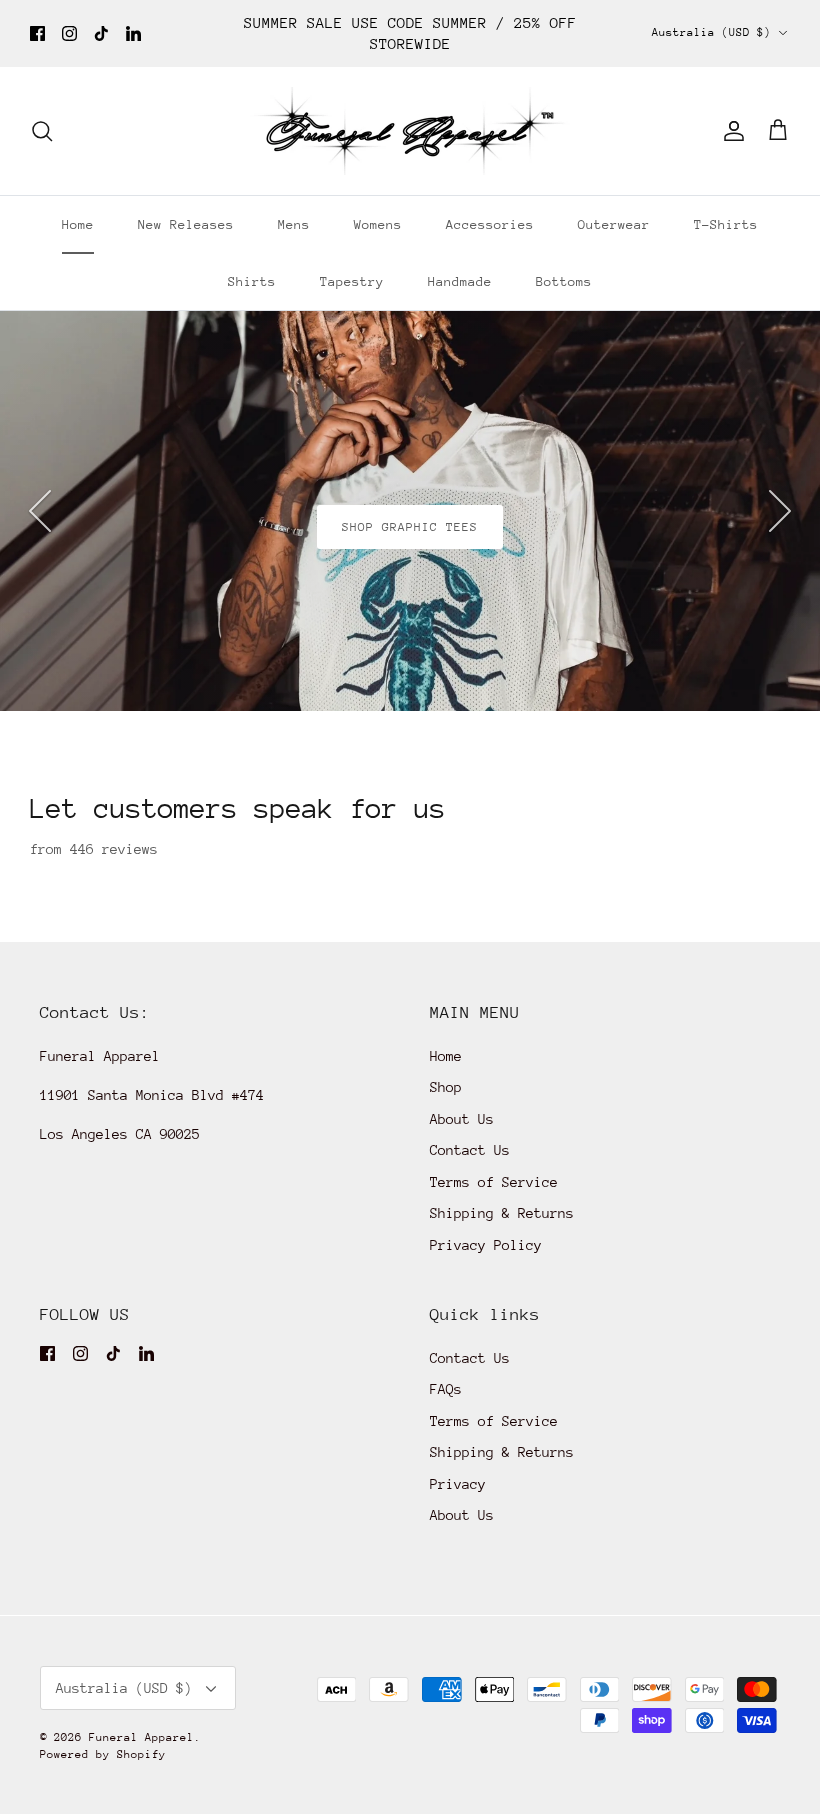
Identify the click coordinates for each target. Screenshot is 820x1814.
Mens (294, 224)
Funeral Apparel (141, 1737)
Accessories (490, 224)
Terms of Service (494, 1182)
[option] (410, 511)
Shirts (252, 281)
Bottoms (564, 281)
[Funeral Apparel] (410, 131)
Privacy (458, 1484)
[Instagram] (69, 33)
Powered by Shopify (103, 1754)
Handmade (460, 281)
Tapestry (352, 281)
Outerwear (614, 224)
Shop (446, 1087)
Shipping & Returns (502, 1213)
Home (78, 224)
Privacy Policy (486, 1245)
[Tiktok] (101, 33)
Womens (378, 224)
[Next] (780, 511)
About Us (462, 1119)
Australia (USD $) (711, 32)
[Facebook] (37, 33)
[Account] (730, 131)
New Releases (186, 224)
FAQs (446, 1389)
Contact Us (470, 1150)
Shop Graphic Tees (410, 527)
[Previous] (40, 511)
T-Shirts (726, 224)
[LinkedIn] (133, 33)
